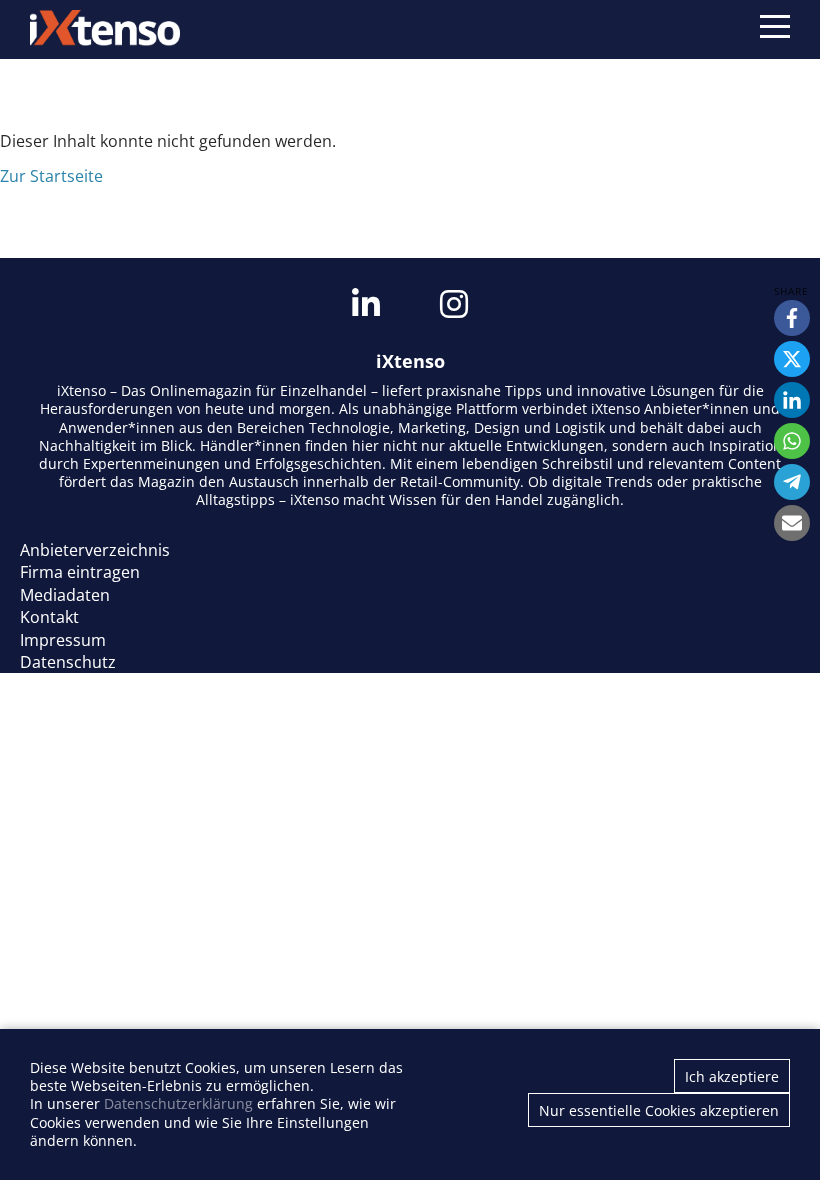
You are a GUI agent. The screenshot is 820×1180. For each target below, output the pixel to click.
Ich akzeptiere (732, 1076)
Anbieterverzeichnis (95, 550)
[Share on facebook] (792, 318)
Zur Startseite (51, 176)
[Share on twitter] (792, 359)
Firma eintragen (80, 572)
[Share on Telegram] (792, 482)
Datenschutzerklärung (178, 1103)
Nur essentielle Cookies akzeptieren (659, 1110)
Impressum (63, 640)
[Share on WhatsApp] (792, 441)
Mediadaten (65, 595)
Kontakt (49, 617)
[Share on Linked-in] (792, 400)
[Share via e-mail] (792, 523)
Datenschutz (68, 662)
